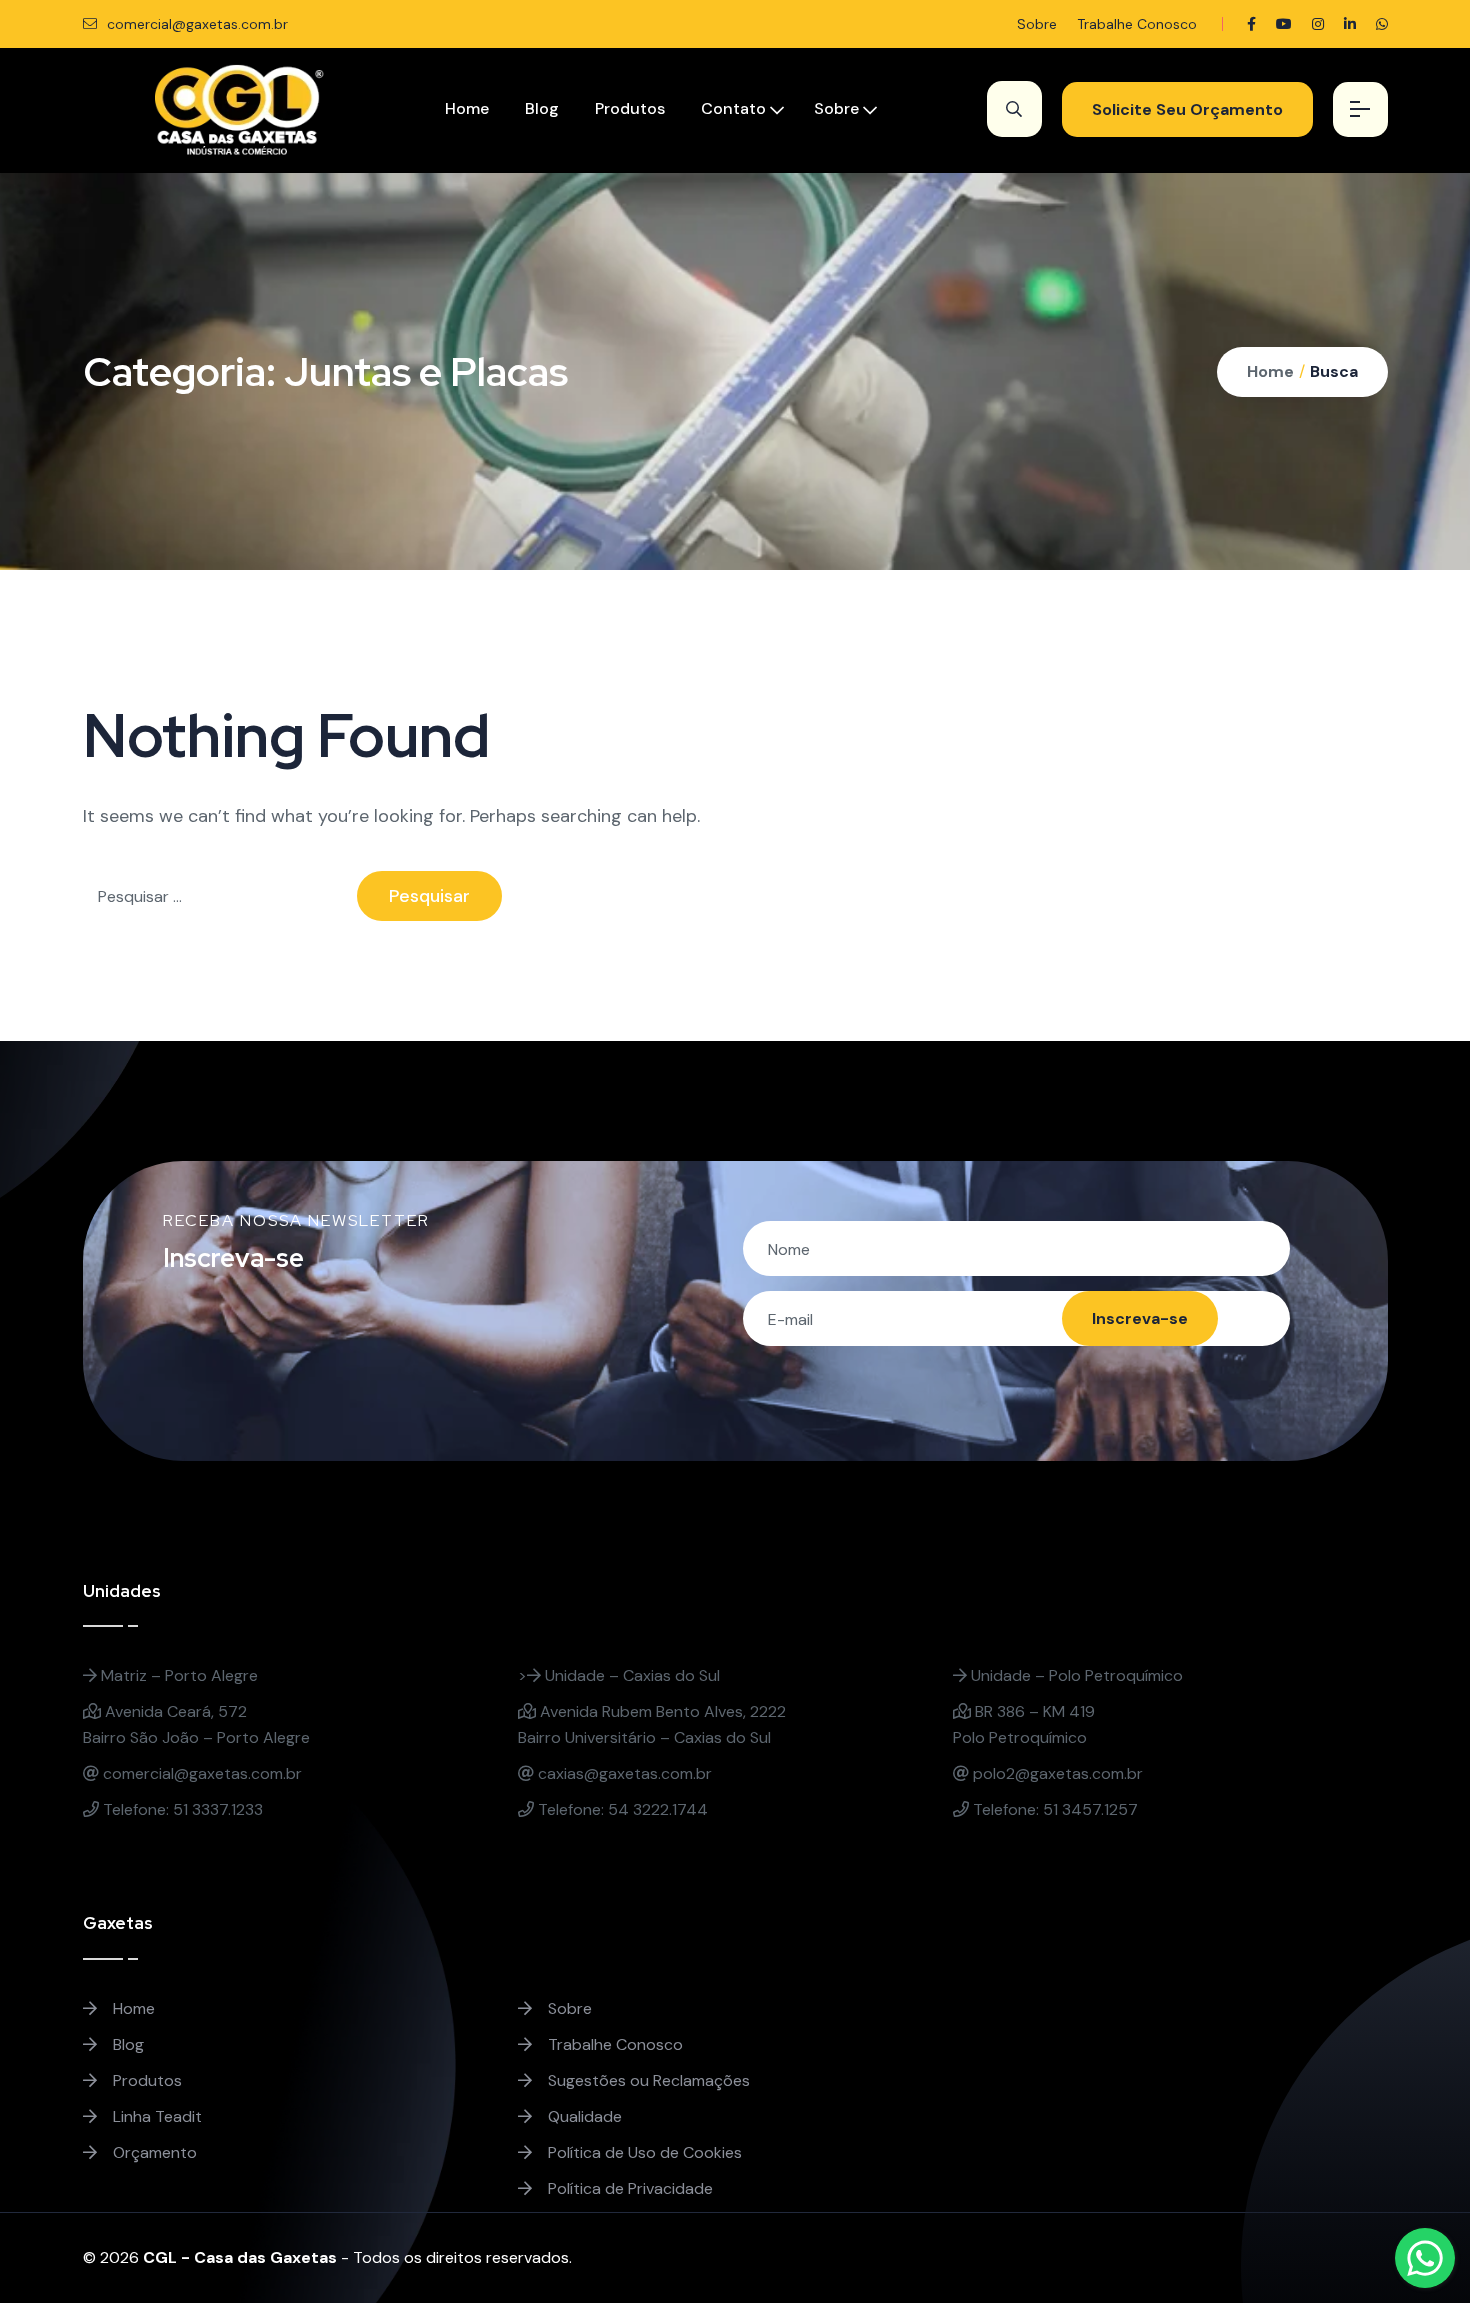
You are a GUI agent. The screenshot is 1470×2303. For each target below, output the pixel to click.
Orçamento (153, 2152)
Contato (733, 108)
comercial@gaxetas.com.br (195, 24)
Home (467, 108)
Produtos (630, 108)
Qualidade (583, 2116)
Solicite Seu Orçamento (1187, 109)
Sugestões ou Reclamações (647, 2080)
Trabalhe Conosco (1137, 24)
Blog (542, 108)
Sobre (1037, 24)
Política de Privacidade (628, 2188)
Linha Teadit (155, 2116)
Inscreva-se (1140, 1318)
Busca (1334, 371)
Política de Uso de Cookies (643, 2152)
